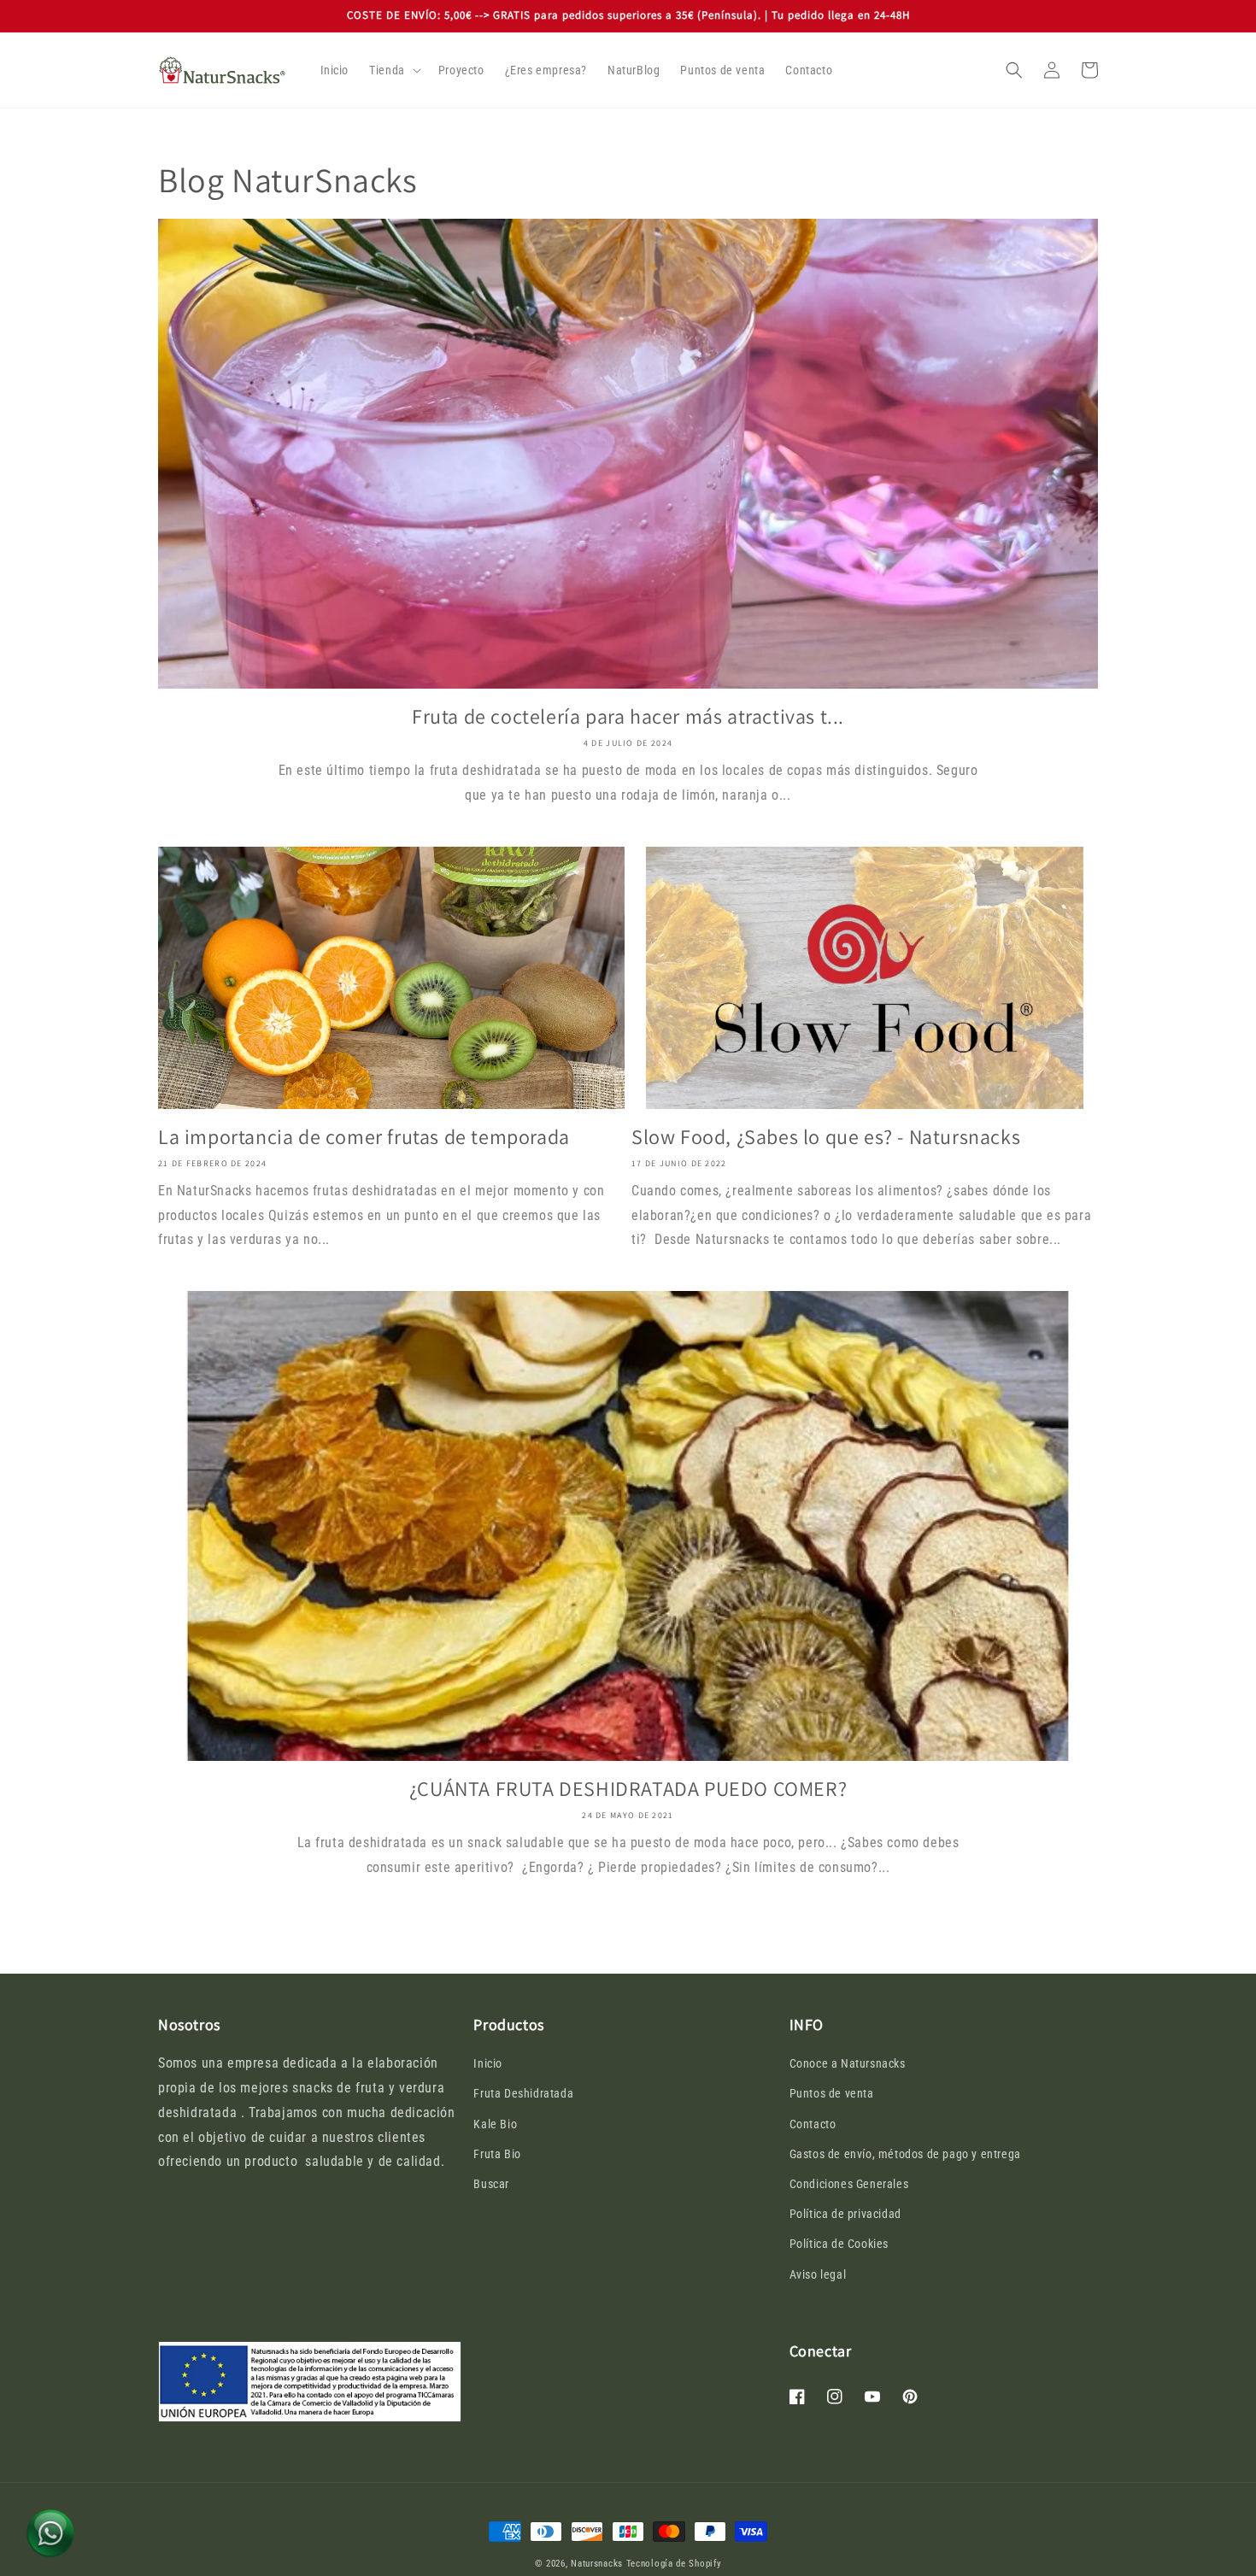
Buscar (491, 2184)
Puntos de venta (832, 2093)
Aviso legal (818, 2274)
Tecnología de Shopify (674, 2564)
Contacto (813, 2124)
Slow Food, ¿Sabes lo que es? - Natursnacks (826, 1137)
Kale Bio (495, 2124)
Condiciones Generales (849, 2184)
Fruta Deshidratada (523, 2093)
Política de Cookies (839, 2244)
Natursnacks (597, 2564)
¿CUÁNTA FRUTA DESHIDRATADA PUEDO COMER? (628, 1789)
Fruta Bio (497, 2154)
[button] (393, 70)
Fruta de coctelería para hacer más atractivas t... (628, 716)
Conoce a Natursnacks (848, 2063)
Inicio (488, 2063)
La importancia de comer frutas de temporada (364, 1137)
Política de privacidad (845, 2214)
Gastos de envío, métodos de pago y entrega (905, 2154)
